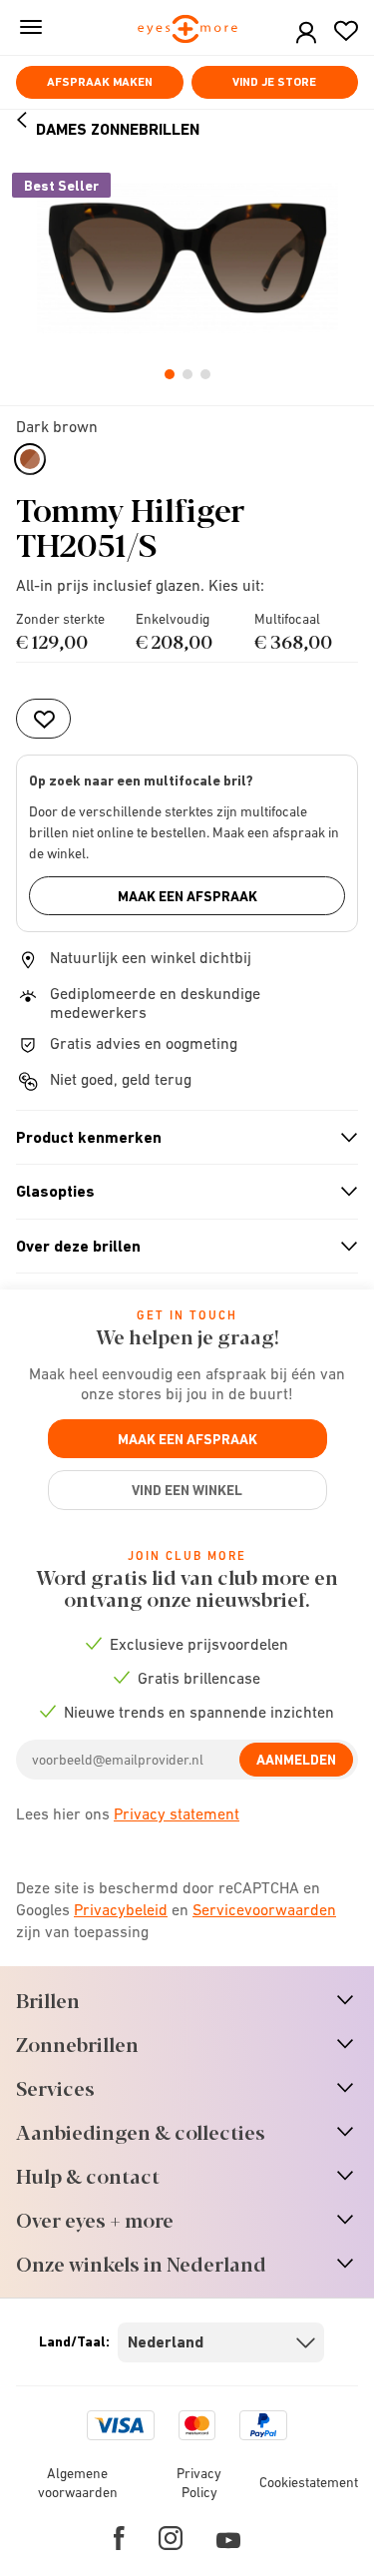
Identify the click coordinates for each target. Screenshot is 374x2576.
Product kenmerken (179, 1138)
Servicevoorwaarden (264, 1909)
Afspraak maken (100, 82)
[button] (306, 33)
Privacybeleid (121, 1909)
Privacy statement (177, 1813)
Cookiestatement (309, 2482)
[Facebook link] (119, 2538)
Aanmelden (296, 1760)
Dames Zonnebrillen (118, 129)
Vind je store (274, 82)
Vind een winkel (187, 1490)
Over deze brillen (179, 1247)
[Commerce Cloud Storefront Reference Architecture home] (187, 30)
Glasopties (179, 1192)
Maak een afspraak (187, 896)
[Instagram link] (171, 2538)
